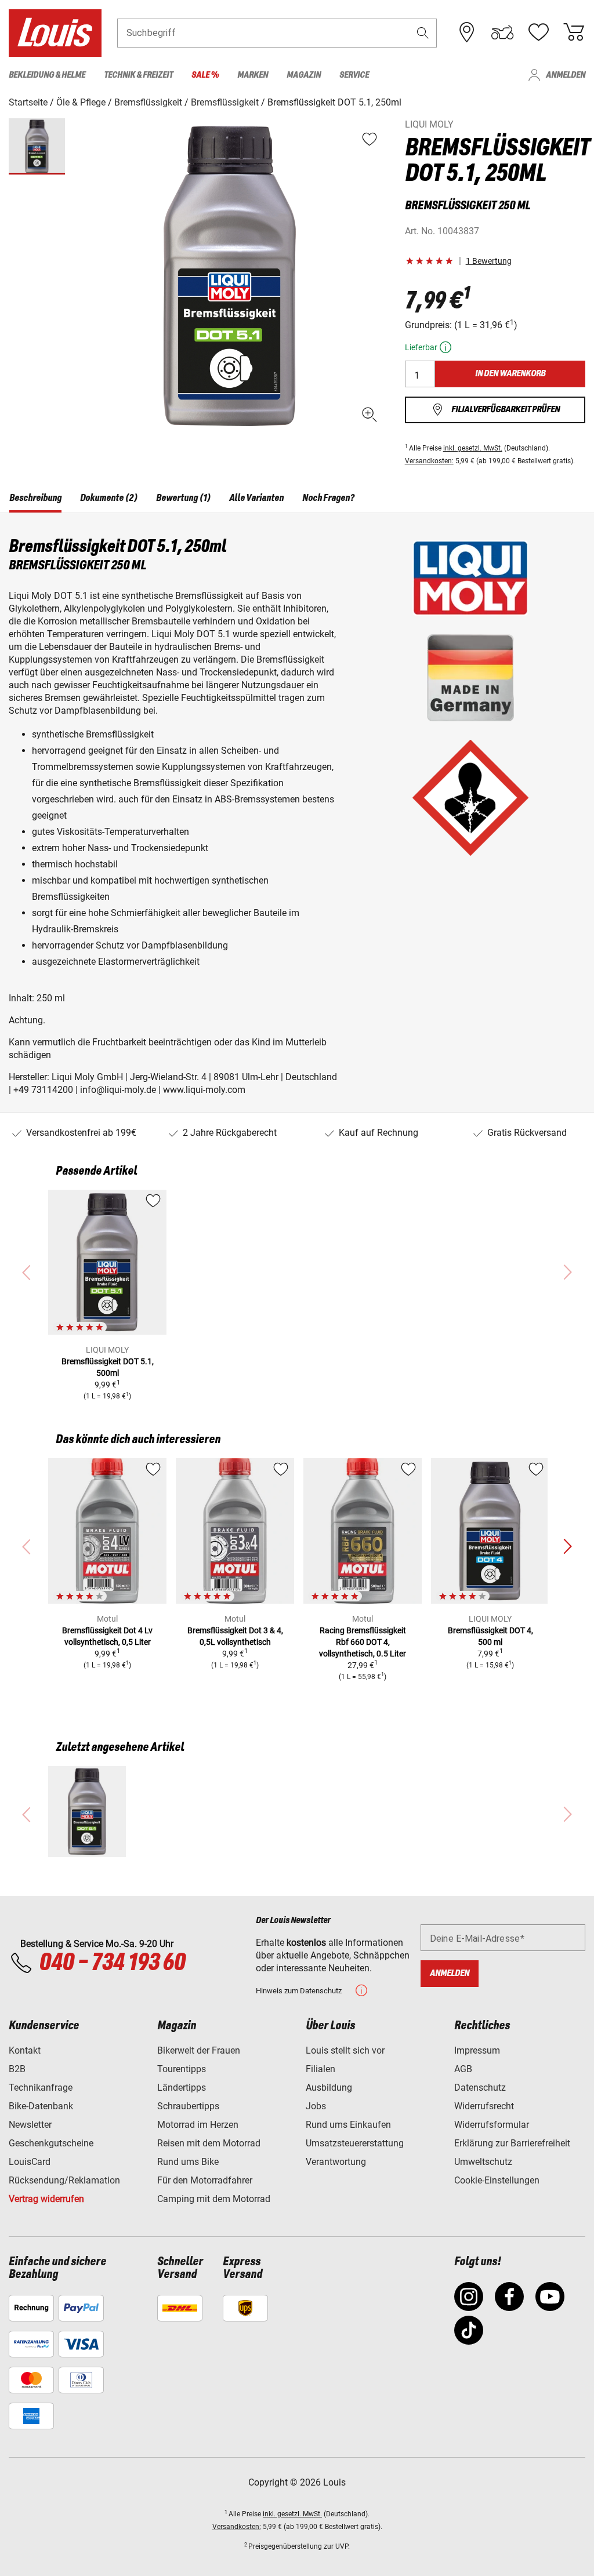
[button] (423, 33)
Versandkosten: (429, 461)
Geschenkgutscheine (51, 2143)
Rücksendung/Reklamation (64, 2180)
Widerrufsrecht (484, 2106)
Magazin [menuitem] (304, 75)
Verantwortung (336, 2162)
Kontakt (25, 2050)
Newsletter (30, 2125)
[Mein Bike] (502, 32)
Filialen (320, 2069)
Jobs (316, 2106)
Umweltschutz (483, 2162)
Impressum (477, 2050)
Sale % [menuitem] (205, 75)
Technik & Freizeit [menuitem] (138, 75)
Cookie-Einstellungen (497, 2180)
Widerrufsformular (492, 2125)
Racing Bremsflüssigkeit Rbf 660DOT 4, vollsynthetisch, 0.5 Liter (363, 1642)
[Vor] (567, 1547)
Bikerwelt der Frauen (199, 2050)
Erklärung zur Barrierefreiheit (512, 2143)
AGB (463, 2069)
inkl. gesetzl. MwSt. (473, 448)
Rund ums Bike (188, 2162)
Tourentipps (182, 2069)
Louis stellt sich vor (345, 2050)
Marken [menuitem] (253, 75)
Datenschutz (480, 2088)
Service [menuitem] (354, 75)
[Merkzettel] (538, 32)
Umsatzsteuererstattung (355, 2143)
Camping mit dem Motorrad (214, 2199)
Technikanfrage (41, 2088)
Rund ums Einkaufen (348, 2125)
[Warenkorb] (574, 32)
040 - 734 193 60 (112, 1963)
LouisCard (30, 2162)
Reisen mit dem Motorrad (209, 2143)
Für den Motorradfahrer (205, 2180)
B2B (17, 2069)
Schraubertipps (188, 2106)
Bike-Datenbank (41, 2106)
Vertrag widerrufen (46, 2199)
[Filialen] (467, 32)
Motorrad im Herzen (198, 2125)
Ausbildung (329, 2088)
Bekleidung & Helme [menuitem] (47, 75)
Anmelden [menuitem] (566, 75)
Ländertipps (182, 2088)
